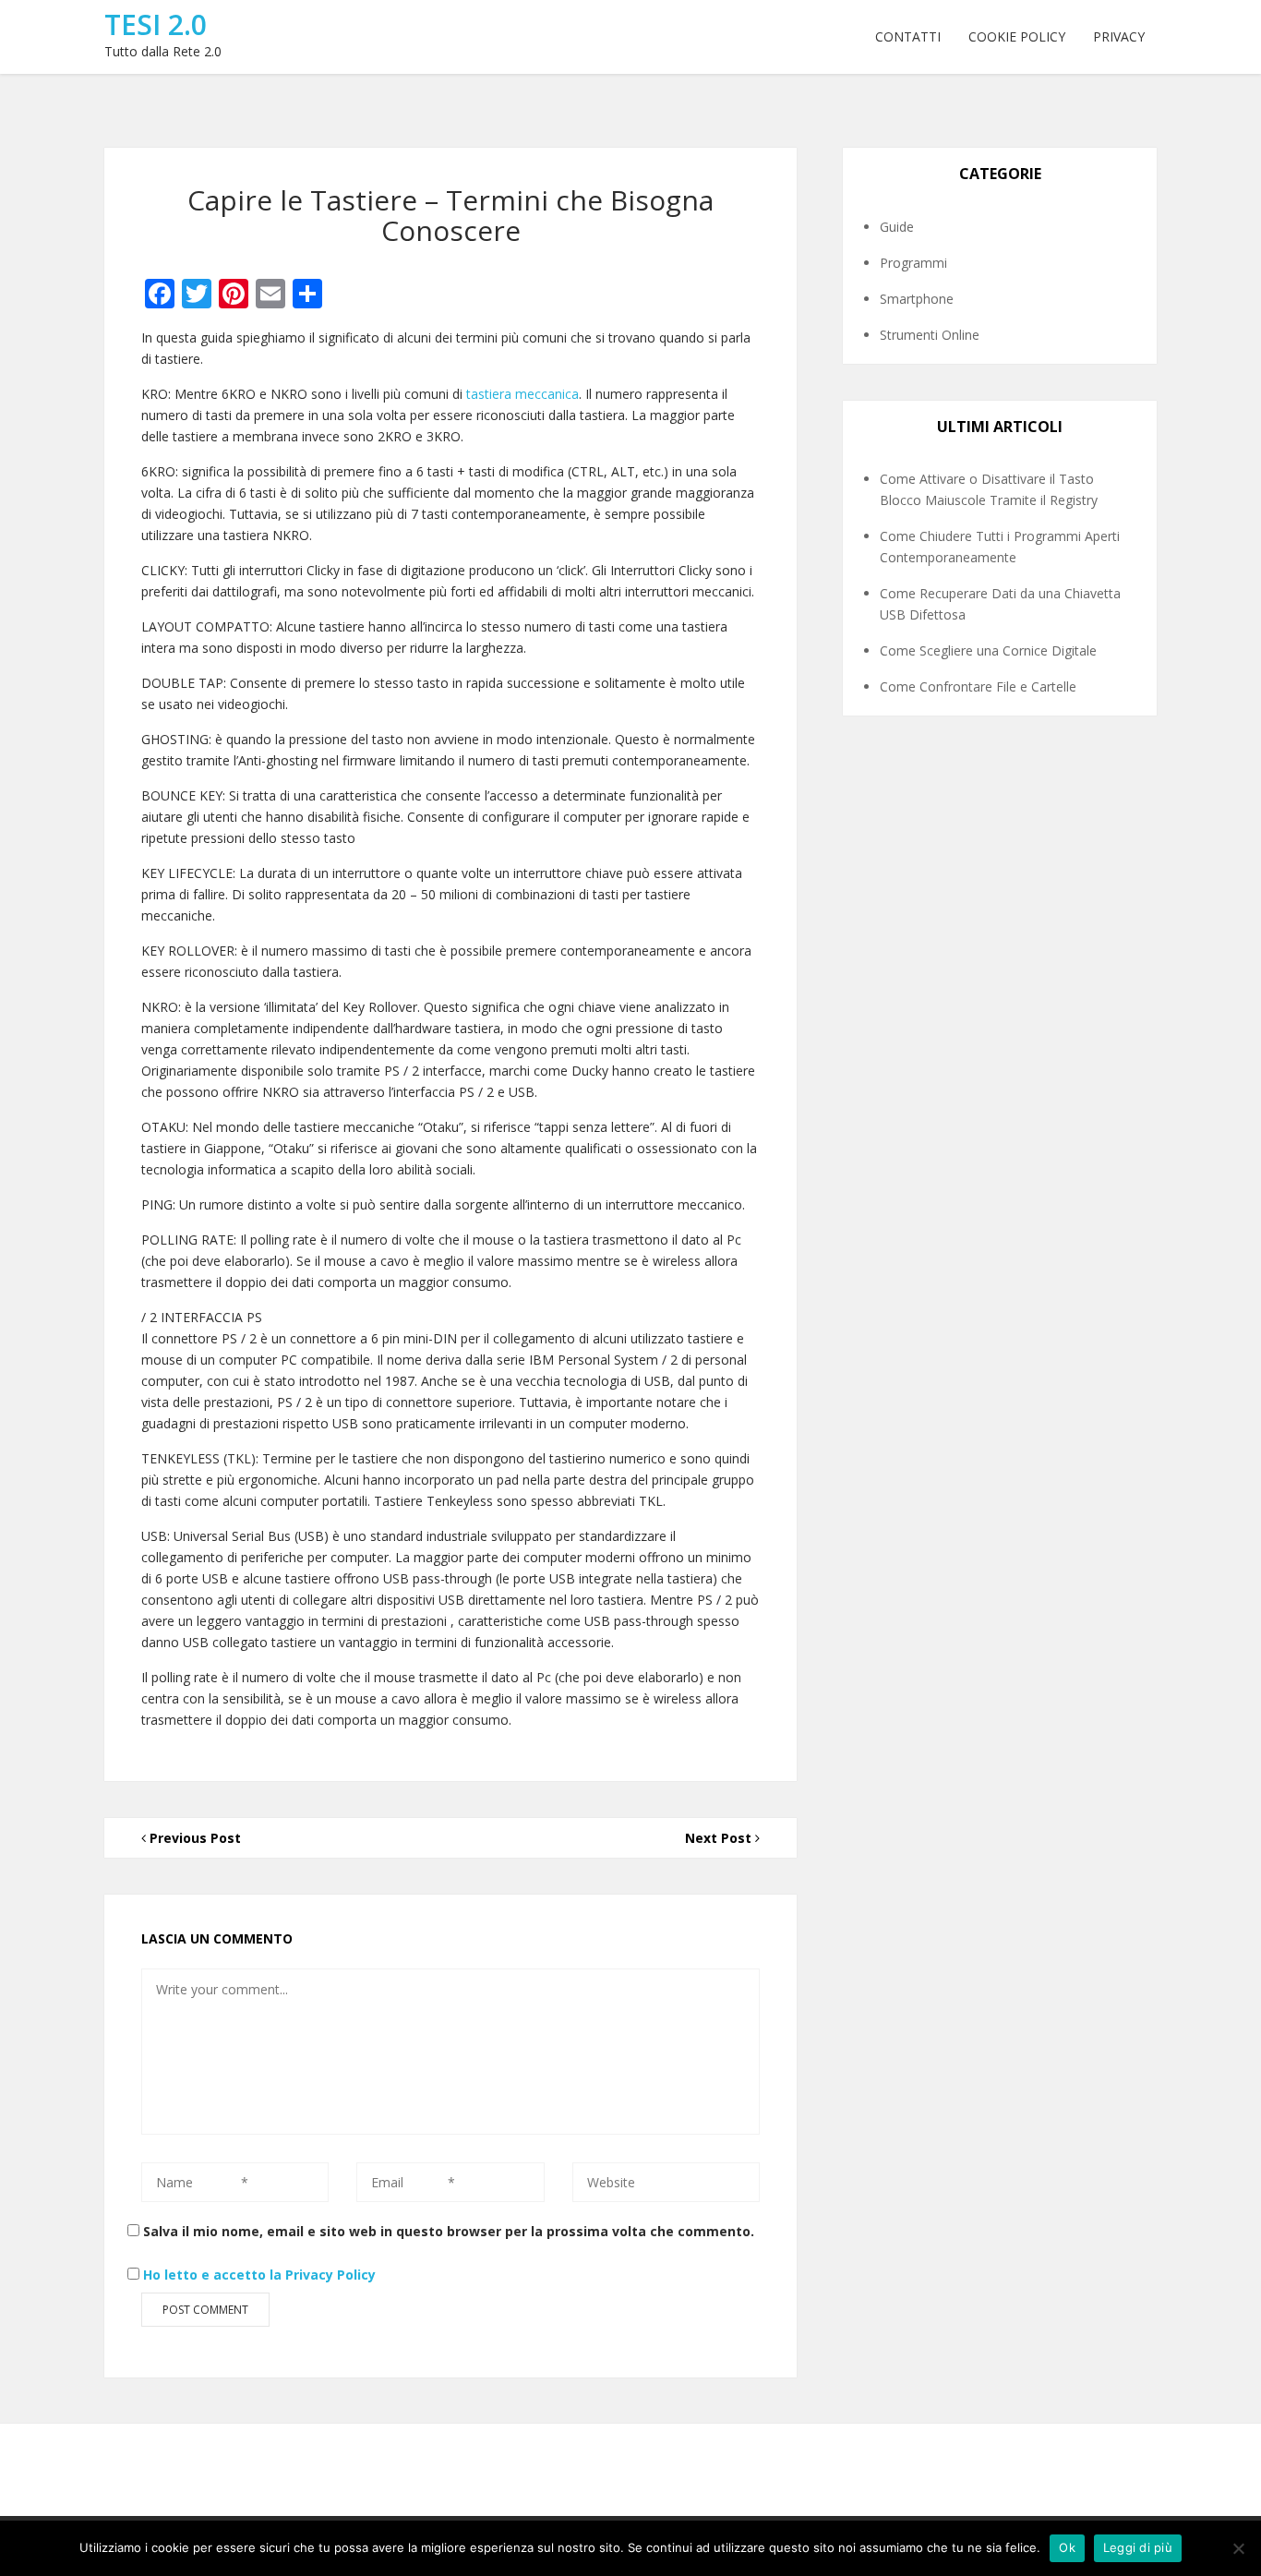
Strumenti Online (930, 335)
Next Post (720, 1838)
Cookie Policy (1017, 36)
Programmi (913, 263)
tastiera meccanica (522, 394)
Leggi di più (1138, 2547)
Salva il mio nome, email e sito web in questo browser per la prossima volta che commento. (449, 2231)
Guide (897, 227)
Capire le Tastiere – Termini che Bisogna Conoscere (450, 215)
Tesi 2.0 (156, 24)
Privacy (1119, 36)
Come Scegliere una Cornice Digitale (988, 650)
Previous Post (193, 1838)
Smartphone (917, 299)
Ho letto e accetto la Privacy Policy (259, 2275)
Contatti (908, 36)
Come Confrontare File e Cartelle (978, 686)
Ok (1067, 2547)
